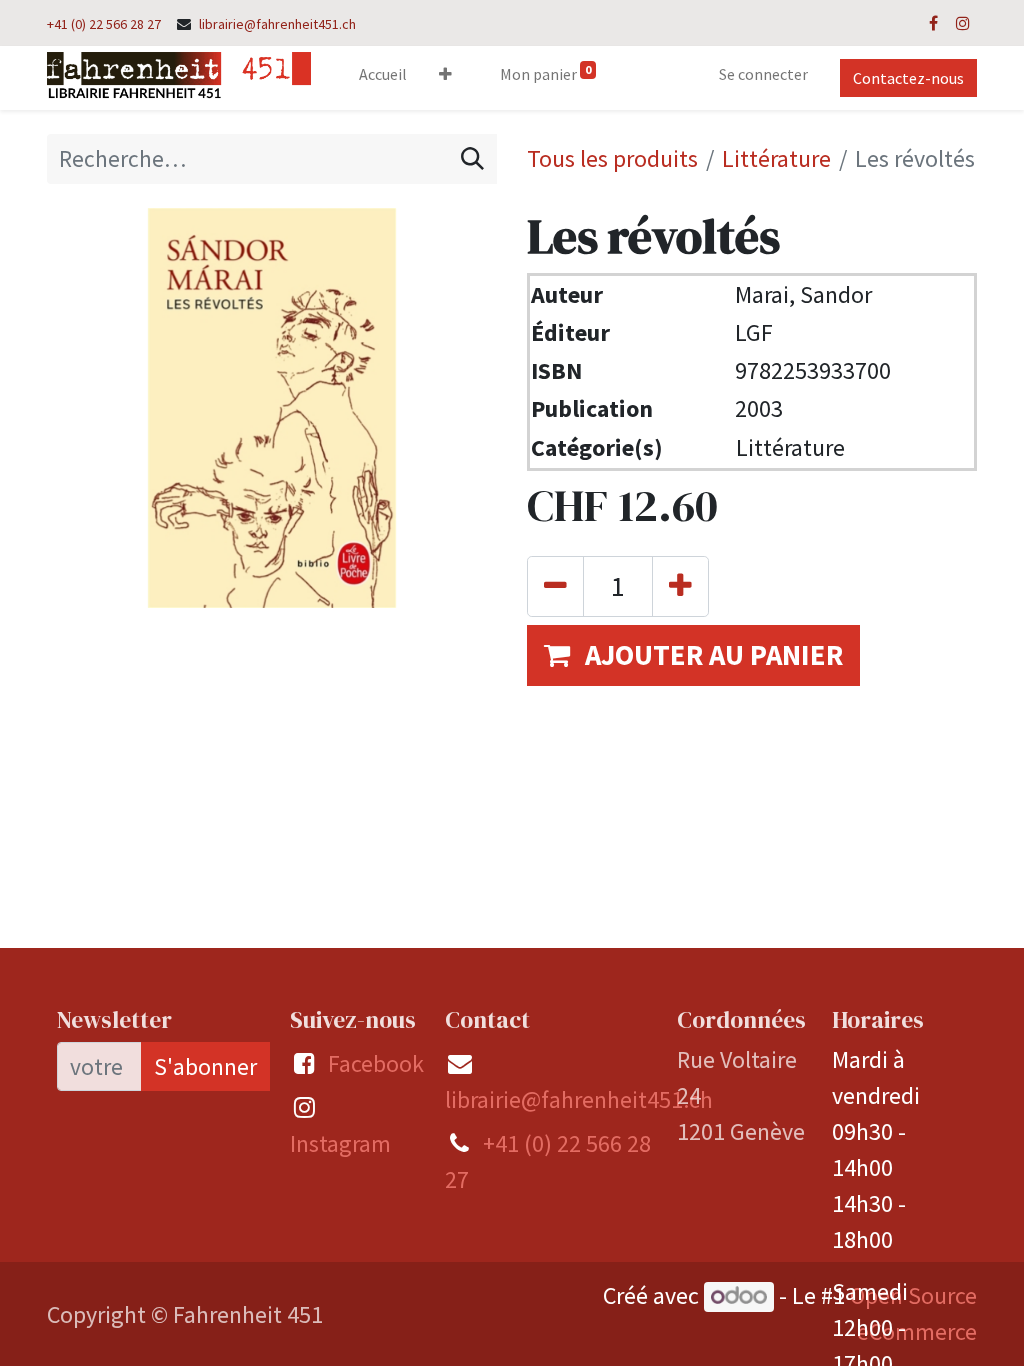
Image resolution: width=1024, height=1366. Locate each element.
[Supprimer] (555, 586)
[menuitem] (383, 78)
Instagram (340, 1143)
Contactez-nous (908, 78)
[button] (445, 78)
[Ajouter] (680, 586)
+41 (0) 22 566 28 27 (104, 24)
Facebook (376, 1063)
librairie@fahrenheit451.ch (277, 24)
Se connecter (763, 74)
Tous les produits (612, 158)
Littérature (776, 158)
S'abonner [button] (205, 1066)
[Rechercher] (472, 158)
